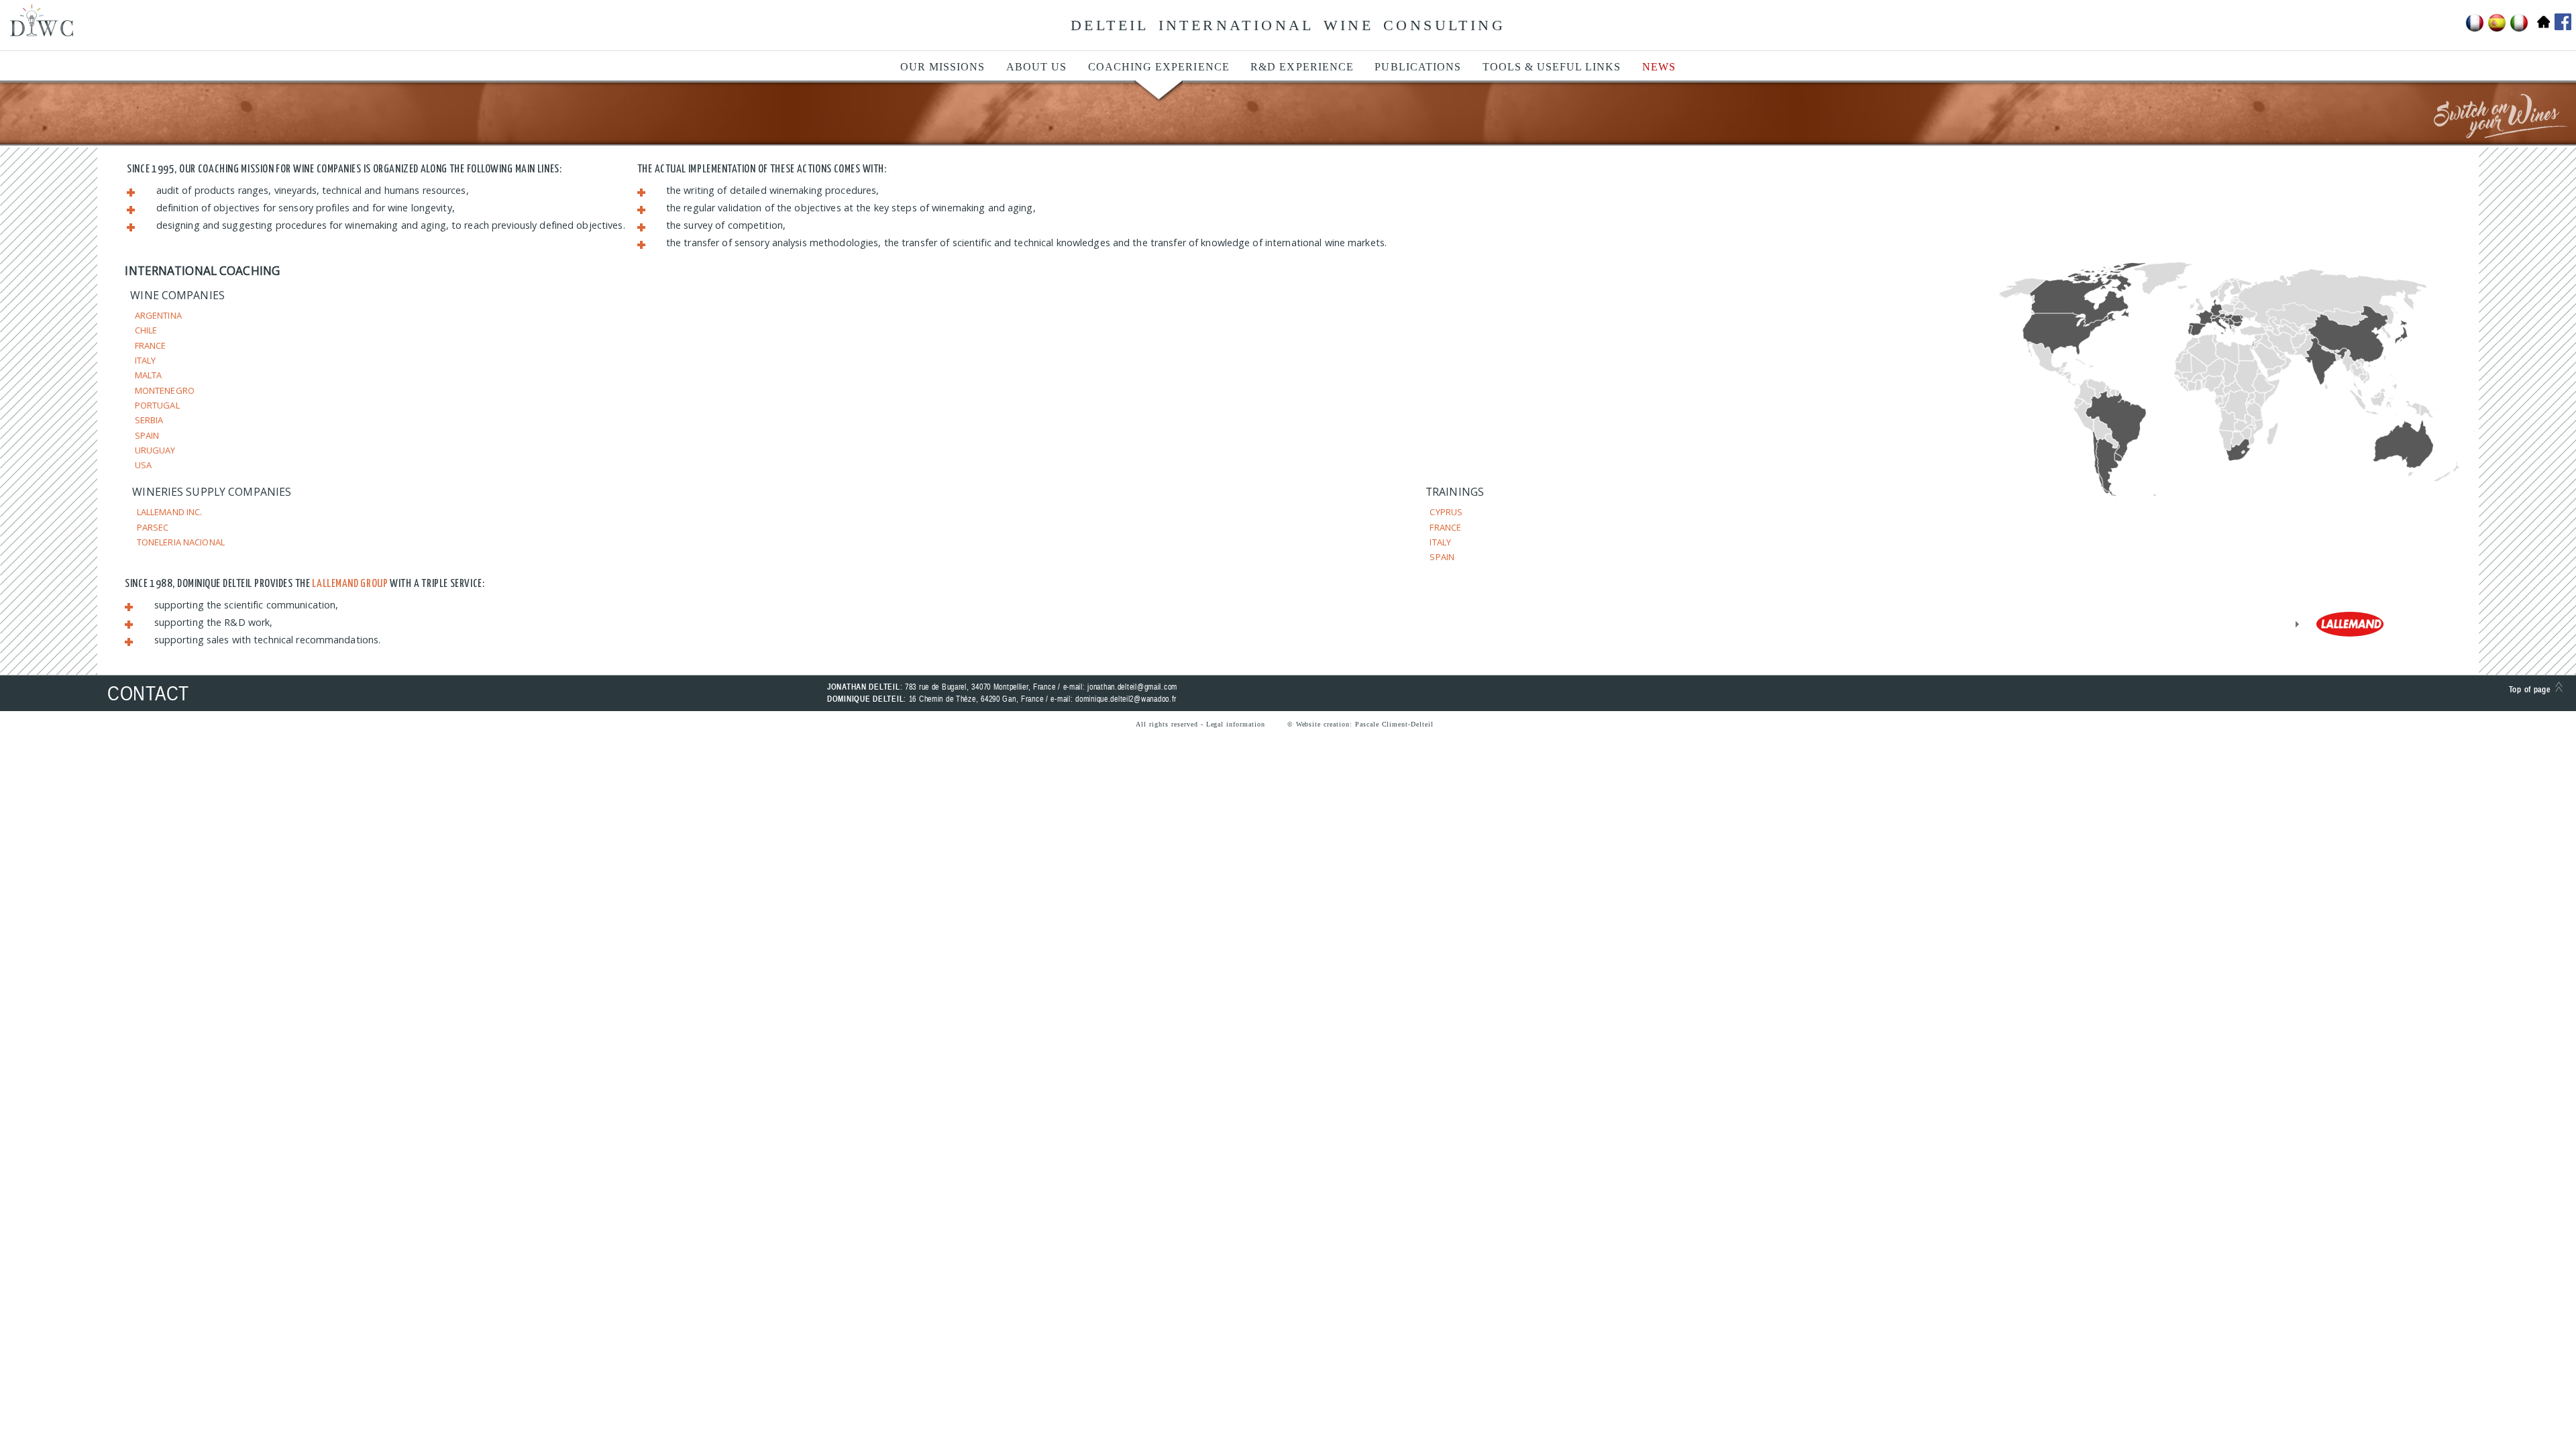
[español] (2497, 30)
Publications (1418, 67)
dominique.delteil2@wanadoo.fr (1126, 699)
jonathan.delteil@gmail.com (1132, 687)
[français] (2475, 30)
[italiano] (2519, 30)
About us (1036, 67)
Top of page (2532, 690)
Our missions (943, 67)
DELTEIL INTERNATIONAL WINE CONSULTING (1288, 25)
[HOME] (2541, 30)
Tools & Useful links (1552, 67)
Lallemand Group (350, 584)
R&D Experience (1302, 67)
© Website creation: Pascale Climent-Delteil (1360, 724)
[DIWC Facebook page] (2561, 22)
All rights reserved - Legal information (1200, 724)
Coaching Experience (1159, 67)
